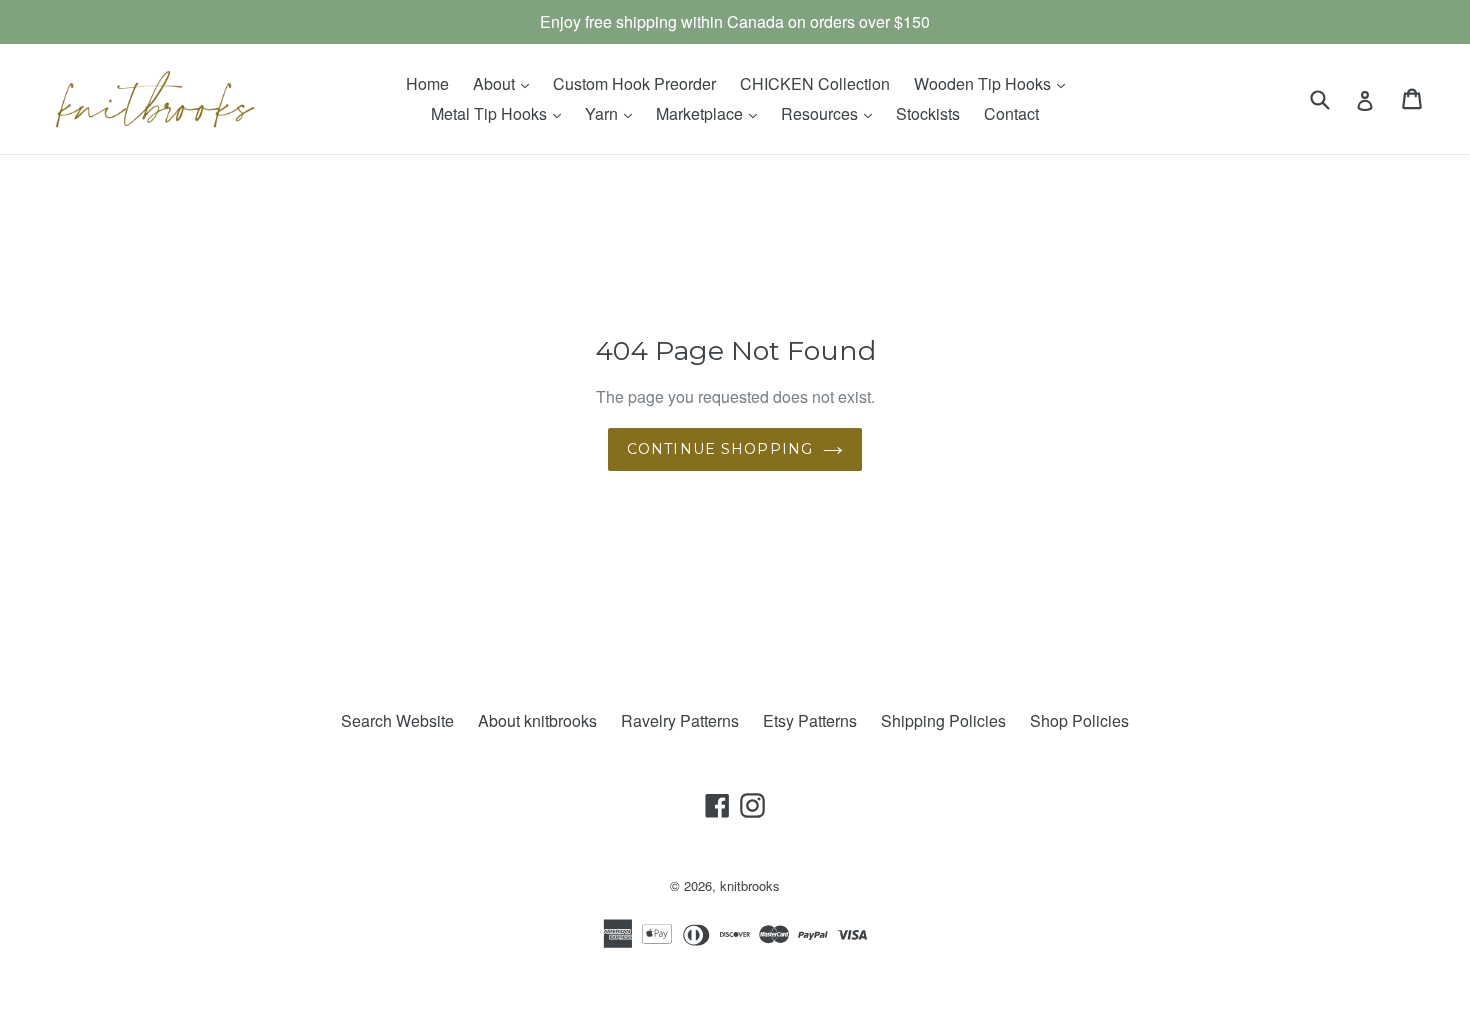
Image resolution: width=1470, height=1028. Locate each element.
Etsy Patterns (810, 720)
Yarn (613, 113)
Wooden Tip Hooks (994, 83)
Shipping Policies (943, 720)
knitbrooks (750, 885)
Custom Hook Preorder (634, 83)
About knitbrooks (537, 720)
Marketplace (711, 113)
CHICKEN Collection (815, 83)
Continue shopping (720, 449)
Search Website (397, 720)
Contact (1011, 113)
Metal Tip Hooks (501, 113)
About (506, 83)
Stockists (928, 113)
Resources (831, 113)
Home (427, 83)
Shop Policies (1079, 720)
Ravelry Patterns (680, 720)
